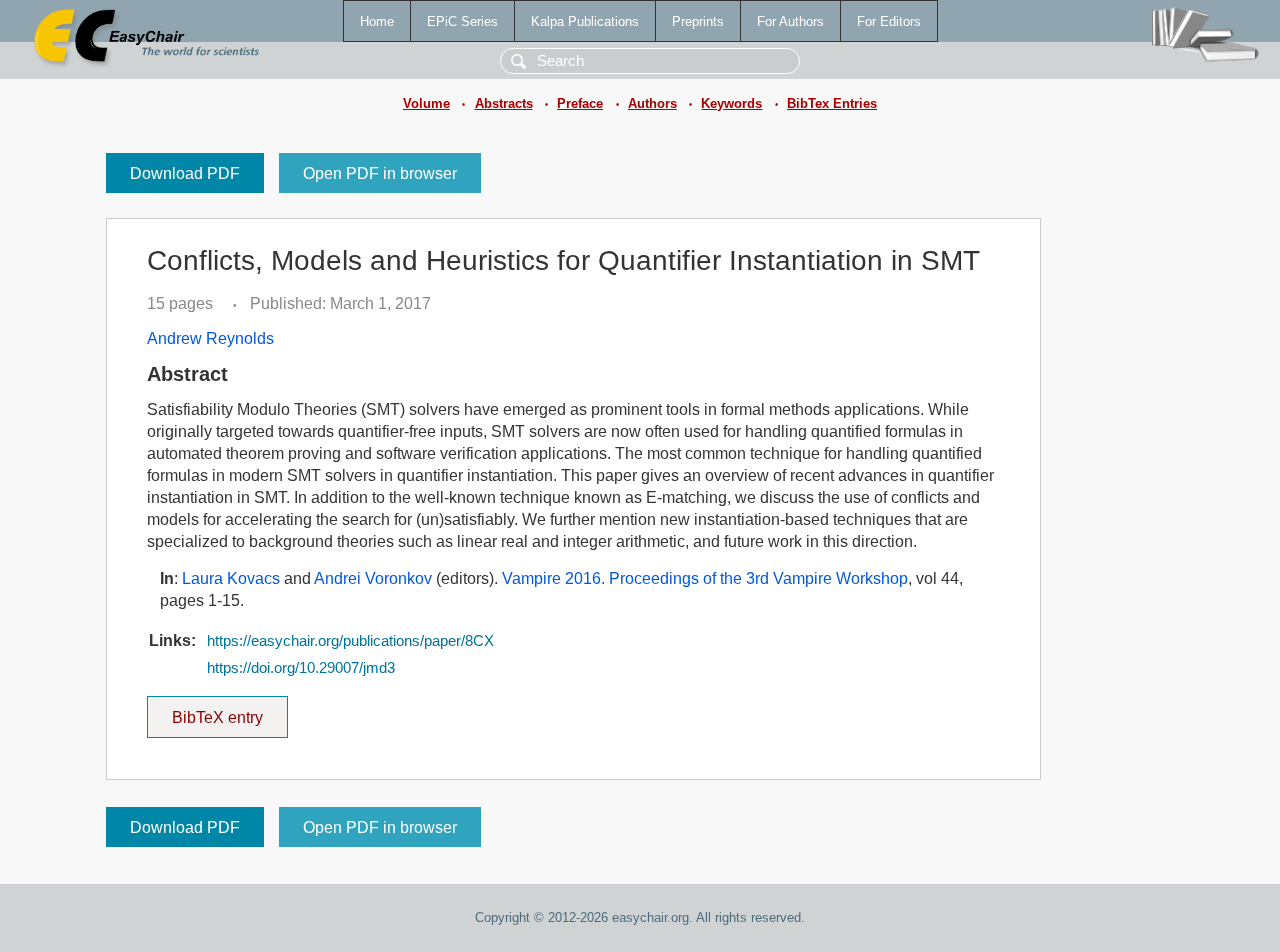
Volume (426, 103)
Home (377, 21)
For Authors (790, 21)
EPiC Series (462, 21)
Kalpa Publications (585, 21)
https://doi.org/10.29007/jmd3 (301, 668)
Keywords (731, 103)
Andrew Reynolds (210, 338)
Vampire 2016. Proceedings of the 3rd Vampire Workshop (705, 578)
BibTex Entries (832, 103)
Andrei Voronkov (373, 578)
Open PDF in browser (380, 173)
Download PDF (185, 173)
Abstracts (504, 103)
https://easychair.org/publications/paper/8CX (350, 641)
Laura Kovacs (231, 578)
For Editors (889, 21)
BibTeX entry (230, 711)
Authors (652, 103)
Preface (580, 103)
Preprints (698, 21)
